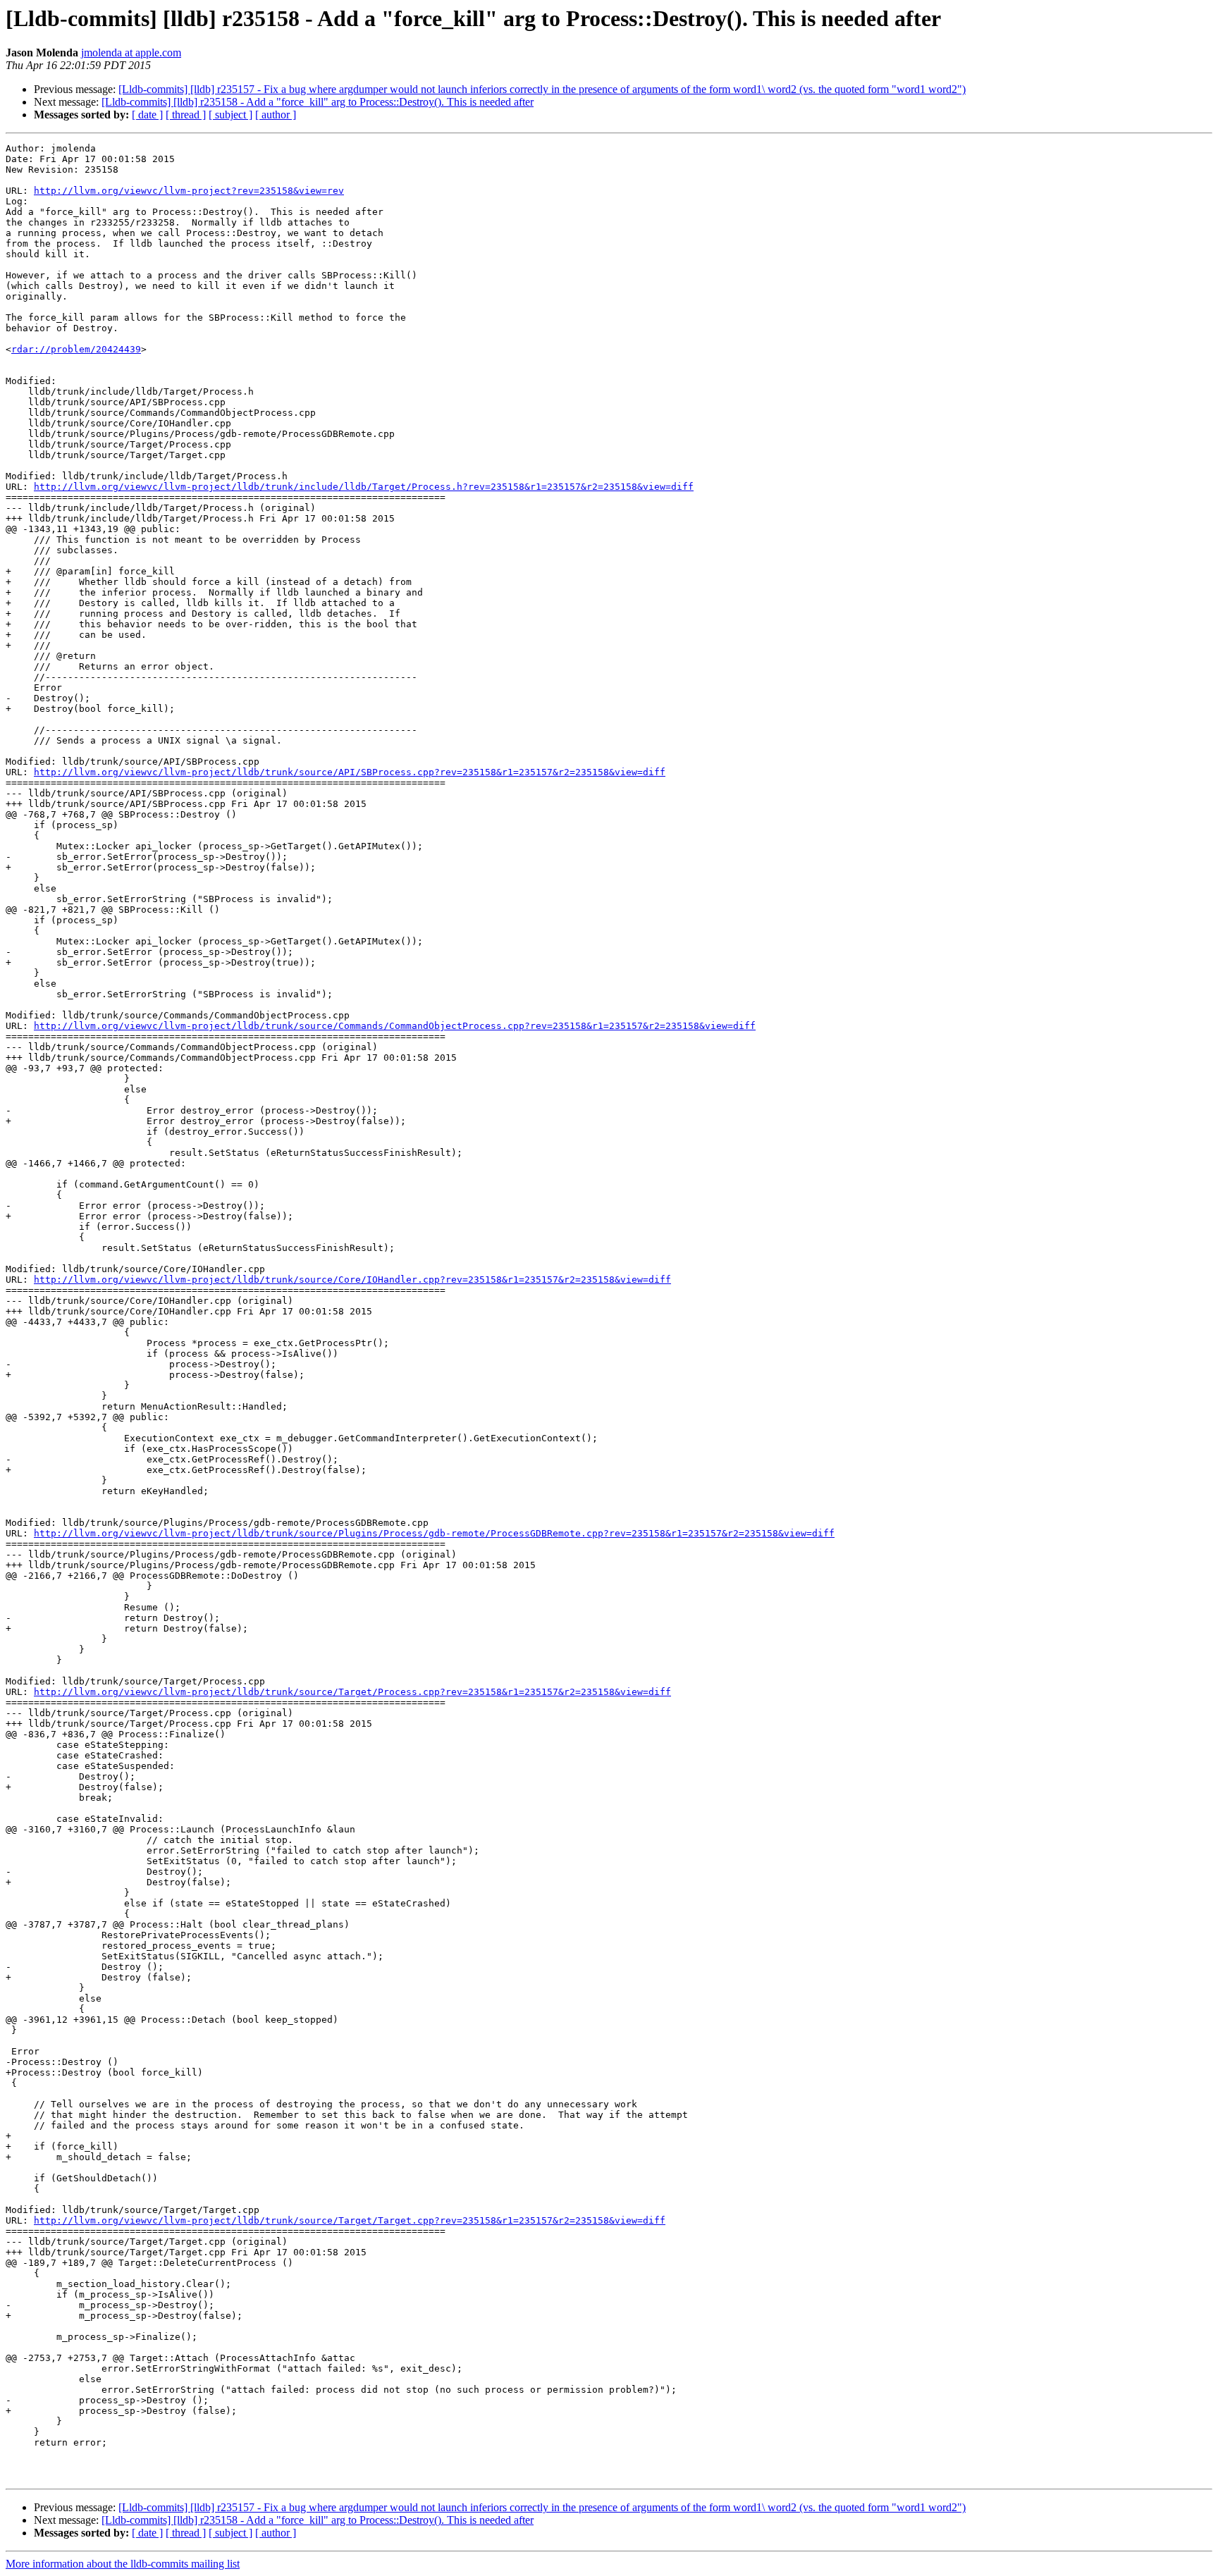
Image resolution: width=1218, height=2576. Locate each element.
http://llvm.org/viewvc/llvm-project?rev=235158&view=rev (189, 191)
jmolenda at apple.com (131, 53)
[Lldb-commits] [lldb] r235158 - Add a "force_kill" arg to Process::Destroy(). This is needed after (318, 102)
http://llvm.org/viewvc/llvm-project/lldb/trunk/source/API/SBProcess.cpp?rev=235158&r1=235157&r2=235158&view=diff (350, 772)
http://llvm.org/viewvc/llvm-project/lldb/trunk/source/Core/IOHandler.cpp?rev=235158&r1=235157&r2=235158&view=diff (352, 1280)
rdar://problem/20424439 (76, 349)
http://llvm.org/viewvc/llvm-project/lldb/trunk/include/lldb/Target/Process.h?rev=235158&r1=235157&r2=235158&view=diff (364, 487)
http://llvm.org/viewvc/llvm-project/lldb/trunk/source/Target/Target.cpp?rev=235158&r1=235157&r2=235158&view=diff (350, 2220)
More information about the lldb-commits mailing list (123, 2564)
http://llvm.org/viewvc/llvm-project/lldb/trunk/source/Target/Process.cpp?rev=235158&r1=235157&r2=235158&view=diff (352, 1692)
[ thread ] (186, 115)
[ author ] (276, 115)
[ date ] (147, 115)
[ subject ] (230, 115)
